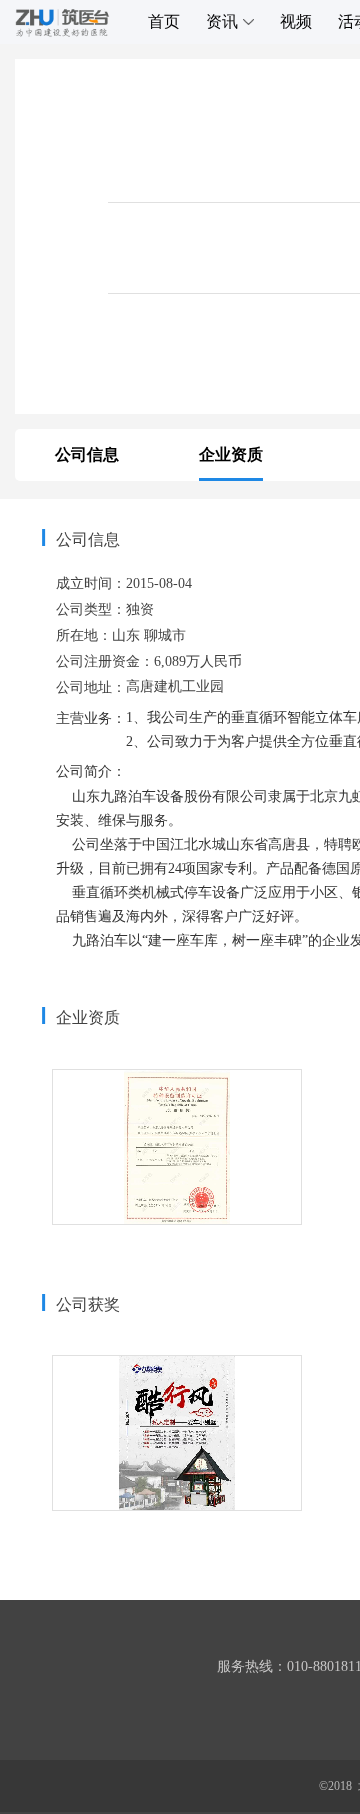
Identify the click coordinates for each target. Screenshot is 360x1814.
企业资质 (231, 454)
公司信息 (87, 454)
